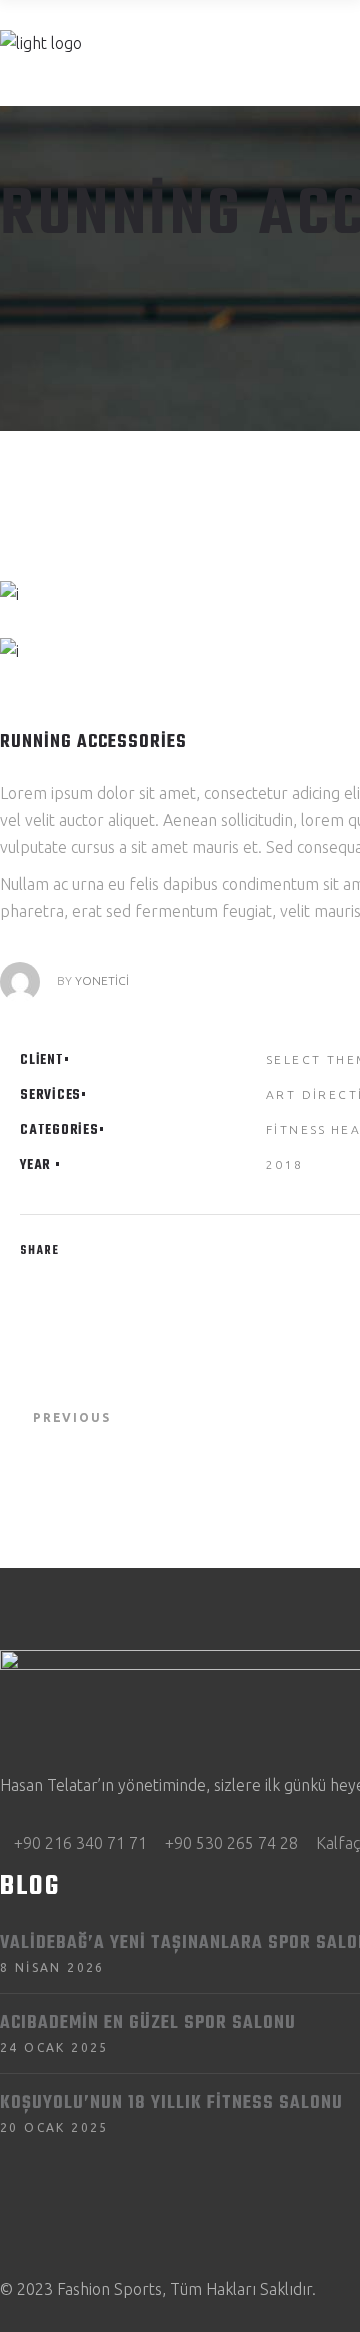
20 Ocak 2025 (54, 2127)
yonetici (102, 980)
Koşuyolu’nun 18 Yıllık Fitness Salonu (171, 2103)
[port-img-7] (173, 651)
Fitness (296, 1129)
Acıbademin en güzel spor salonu (148, 2023)
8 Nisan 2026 (52, 1967)
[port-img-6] (173, 594)
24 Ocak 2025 (54, 2047)
